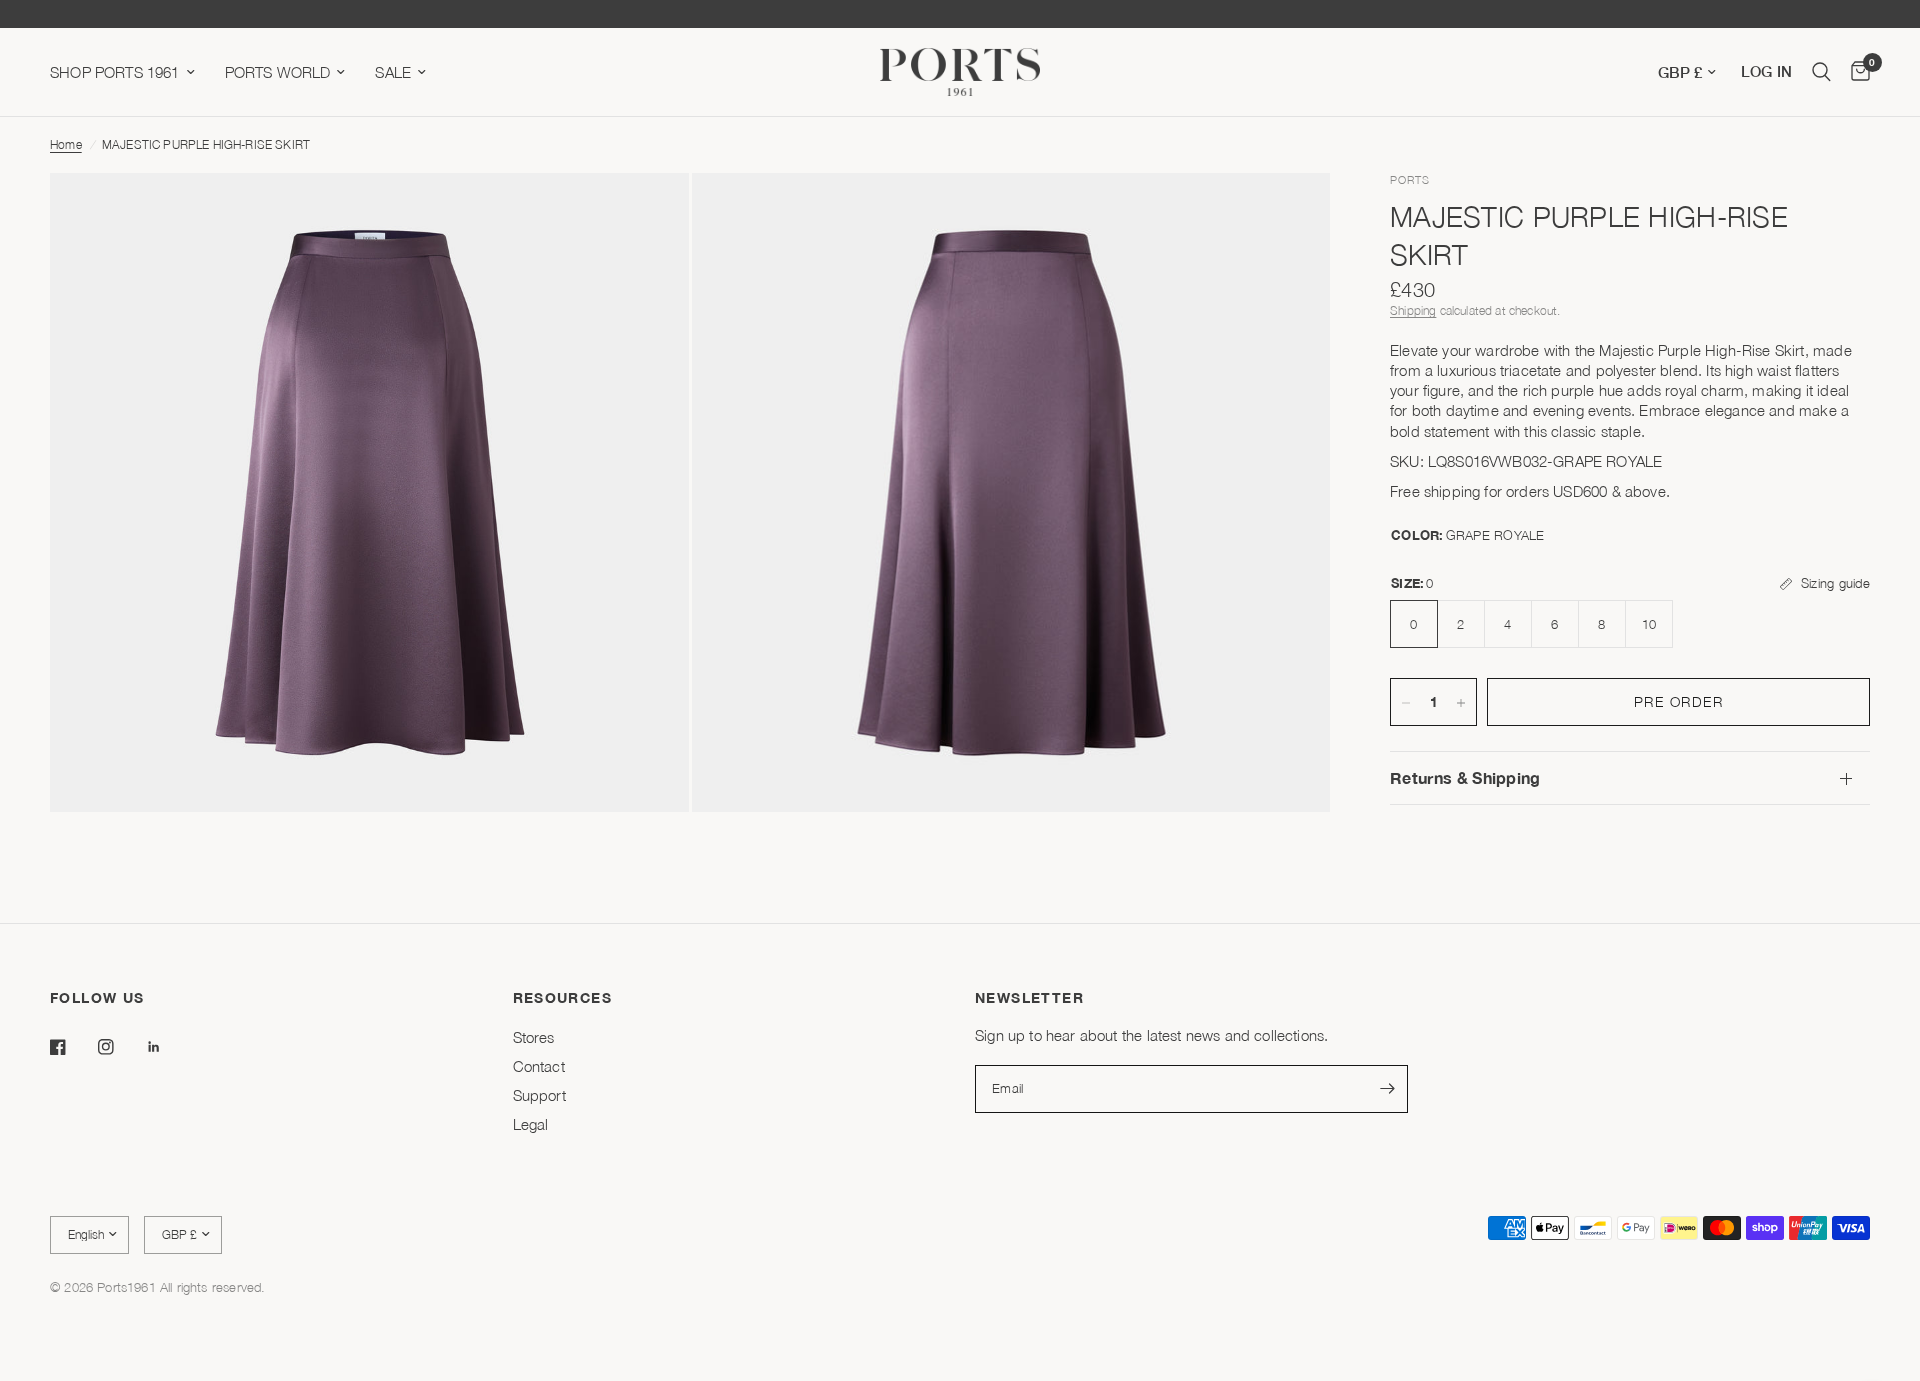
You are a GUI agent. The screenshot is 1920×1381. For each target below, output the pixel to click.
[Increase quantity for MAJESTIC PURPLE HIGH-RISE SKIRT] (1461, 703)
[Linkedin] (168, 1047)
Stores (534, 1037)
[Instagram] (120, 1047)
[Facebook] (72, 1047)
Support (539, 1095)
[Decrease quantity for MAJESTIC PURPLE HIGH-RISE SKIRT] (1406, 703)
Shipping (1413, 311)
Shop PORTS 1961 (115, 72)
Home (66, 144)
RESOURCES (563, 998)
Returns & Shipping (1465, 778)
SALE (393, 72)
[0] (1855, 72)
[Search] (1821, 72)
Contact (539, 1066)
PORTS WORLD (278, 72)
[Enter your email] (1388, 1089)
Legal (531, 1124)
